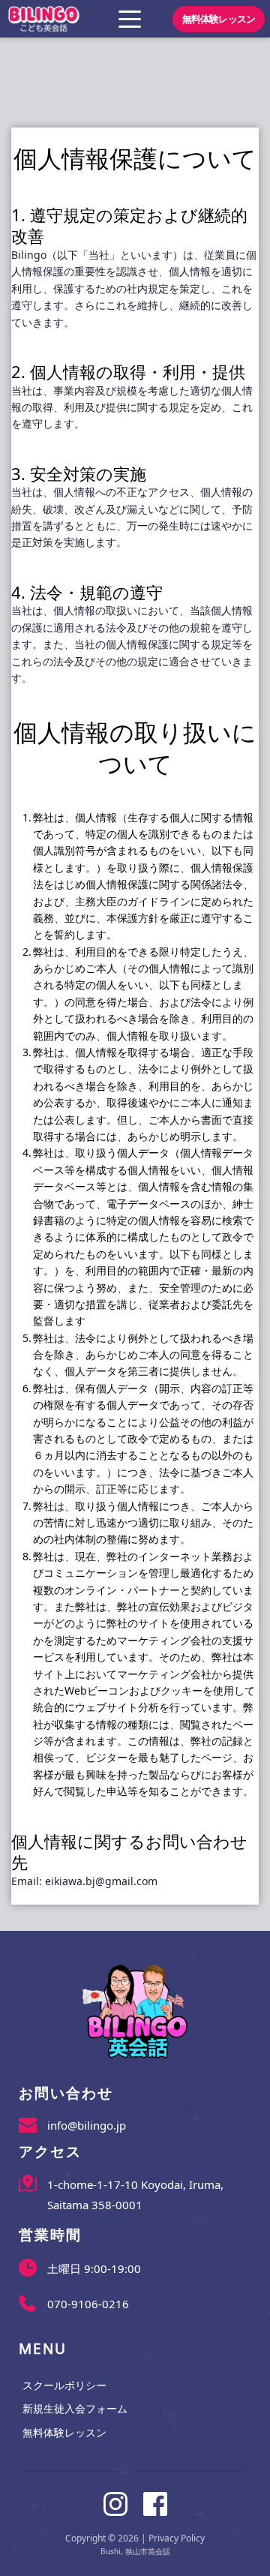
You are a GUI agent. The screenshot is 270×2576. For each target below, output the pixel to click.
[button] (130, 19)
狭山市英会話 (148, 2551)
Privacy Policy (177, 2538)
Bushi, (112, 2551)
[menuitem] (135, 2386)
